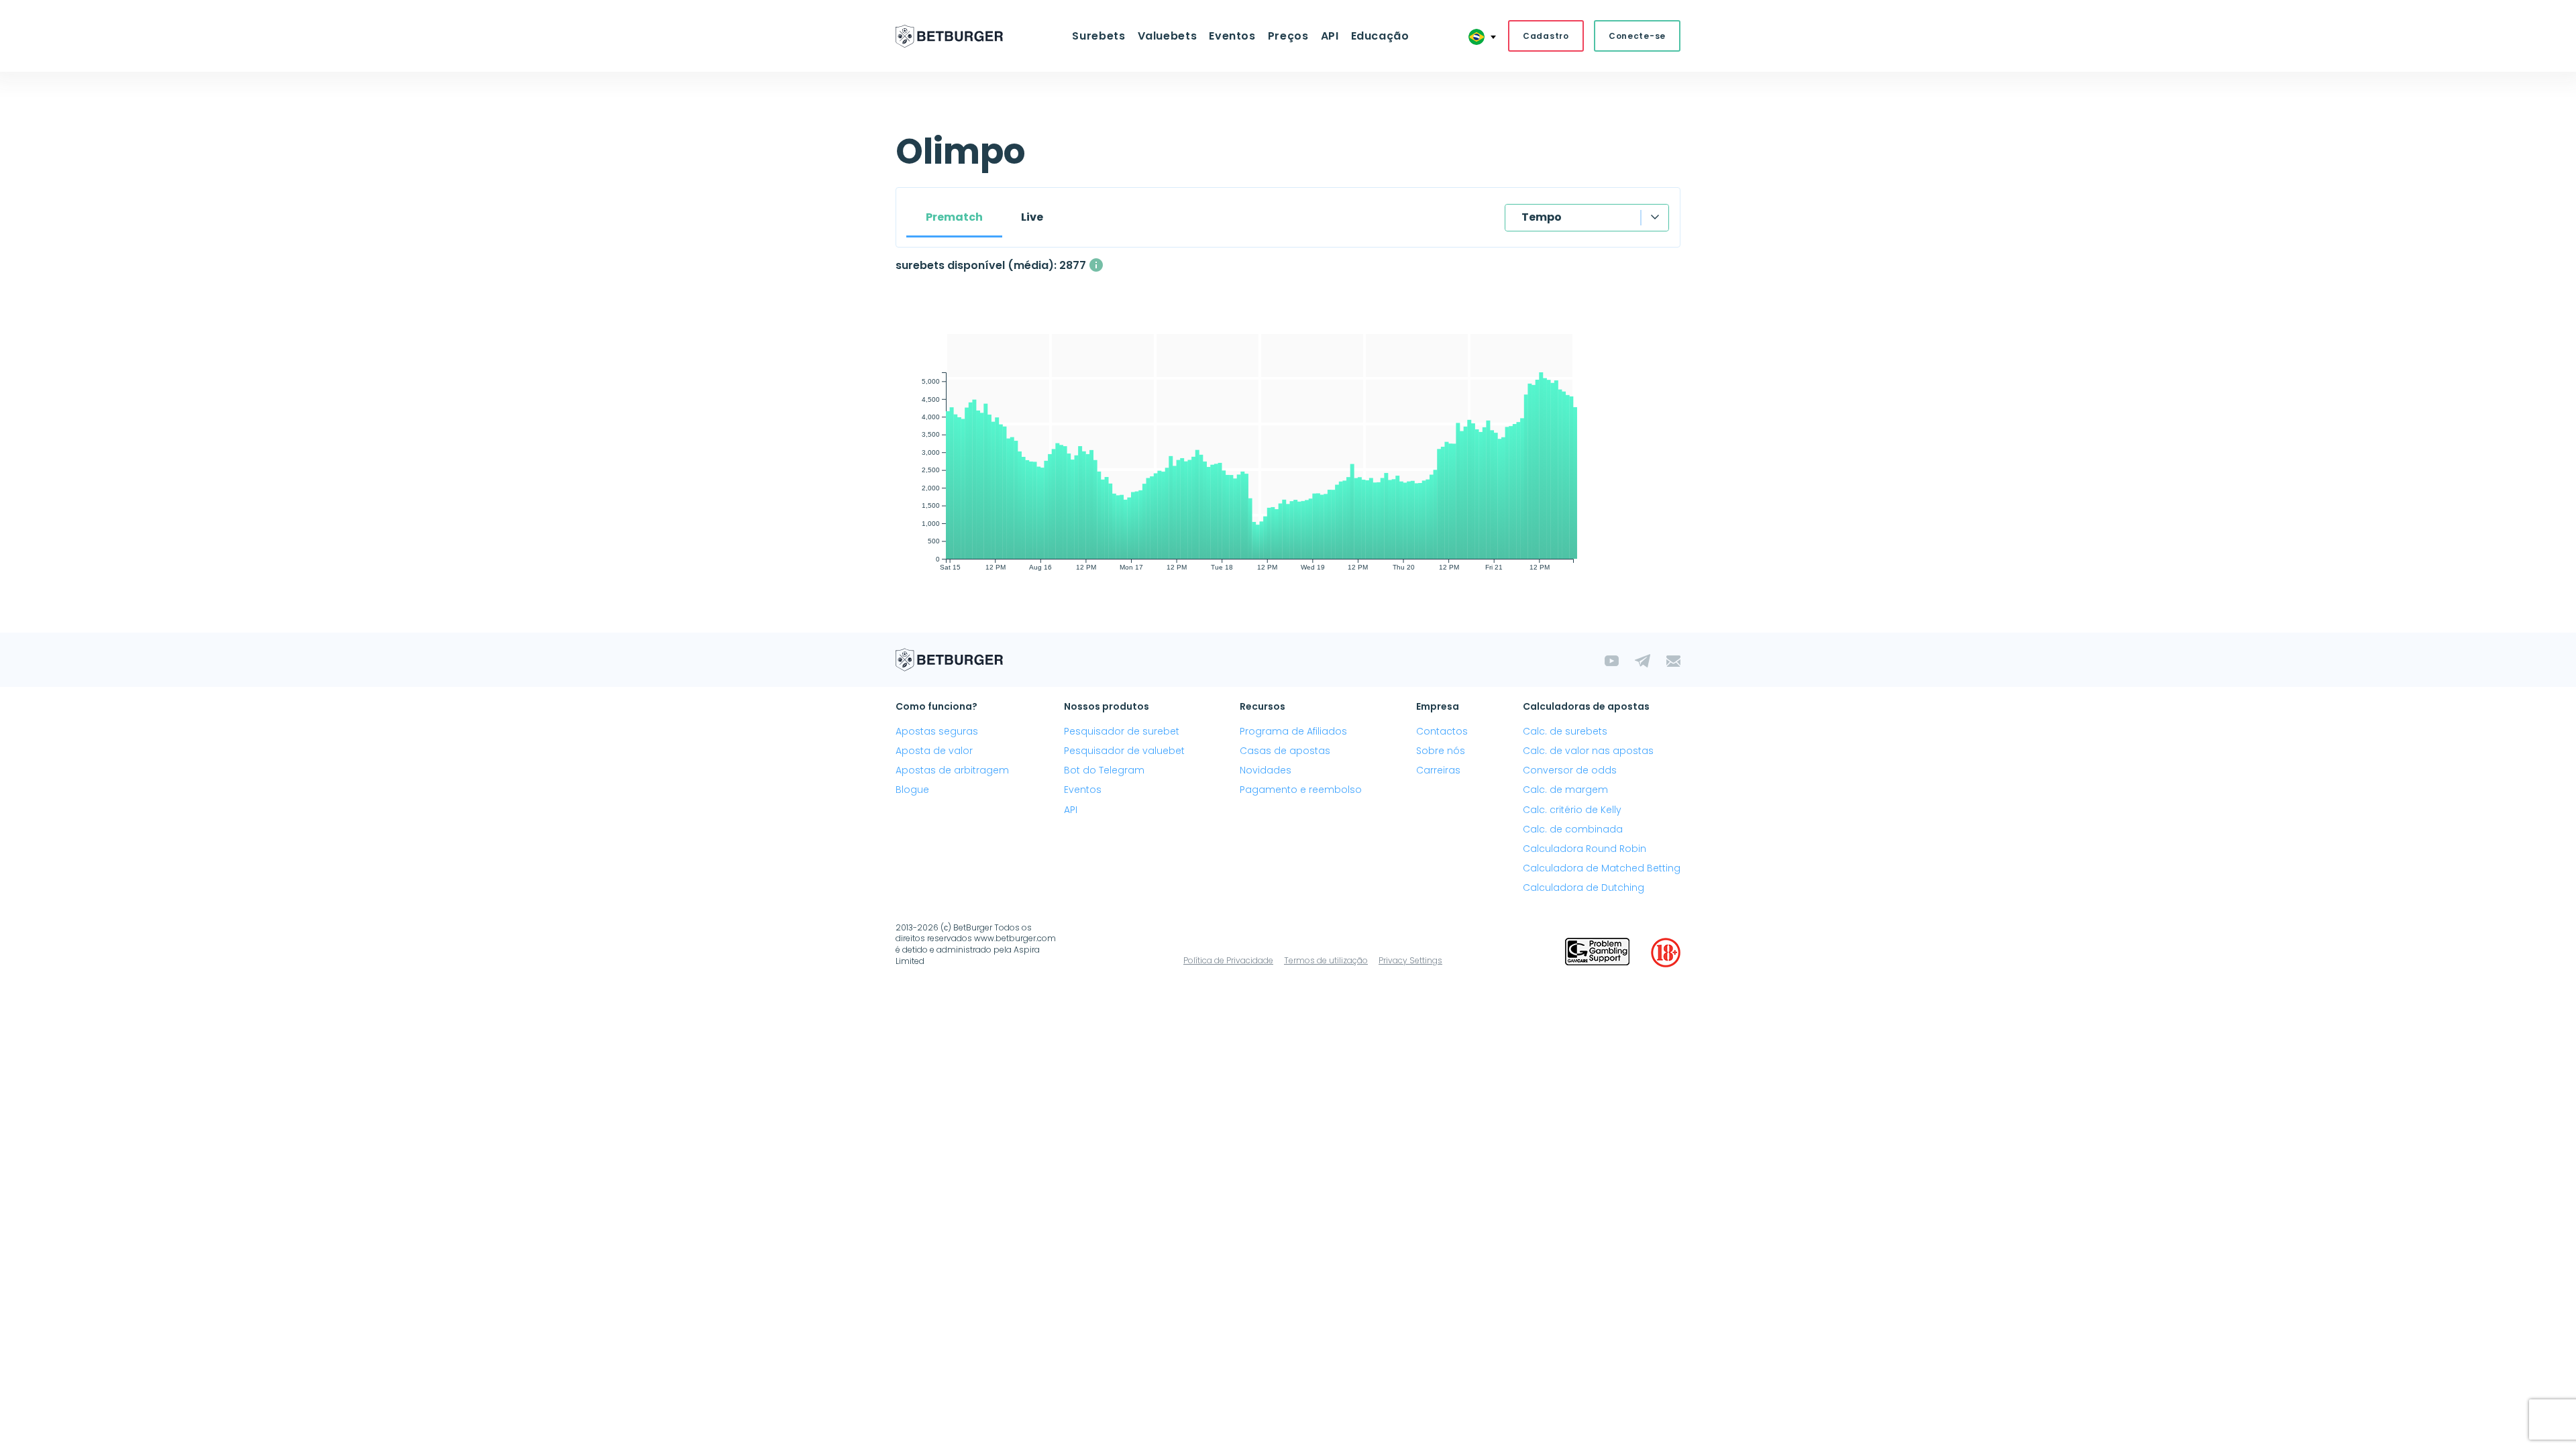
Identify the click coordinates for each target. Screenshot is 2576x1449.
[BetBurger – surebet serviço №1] (949, 36)
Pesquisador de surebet (1122, 731)
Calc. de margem (1565, 790)
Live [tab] (1032, 217)
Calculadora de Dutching (1584, 888)
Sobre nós (1441, 751)
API (1330, 36)
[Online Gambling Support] (1597, 953)
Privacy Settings (1410, 960)
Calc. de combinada (1573, 829)
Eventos (1083, 790)
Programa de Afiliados (1293, 731)
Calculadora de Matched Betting (1602, 868)
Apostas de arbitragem (952, 770)
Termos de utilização (1326, 960)
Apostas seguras (937, 731)
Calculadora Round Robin (1585, 849)
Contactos (1442, 731)
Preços (1288, 36)
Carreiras (1438, 770)
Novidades (1266, 770)
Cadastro (1546, 36)
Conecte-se (1637, 36)
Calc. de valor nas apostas (1588, 751)
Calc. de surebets (1565, 731)
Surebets (1098, 36)
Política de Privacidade (1228, 960)
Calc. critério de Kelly (1572, 810)
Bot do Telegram (1104, 770)
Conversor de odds (1570, 770)
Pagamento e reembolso (1301, 790)
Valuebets (1168, 36)
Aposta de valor (934, 751)
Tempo (1542, 217)
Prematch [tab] (954, 217)
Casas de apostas (1285, 751)
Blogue (912, 790)
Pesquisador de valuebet (1124, 751)
